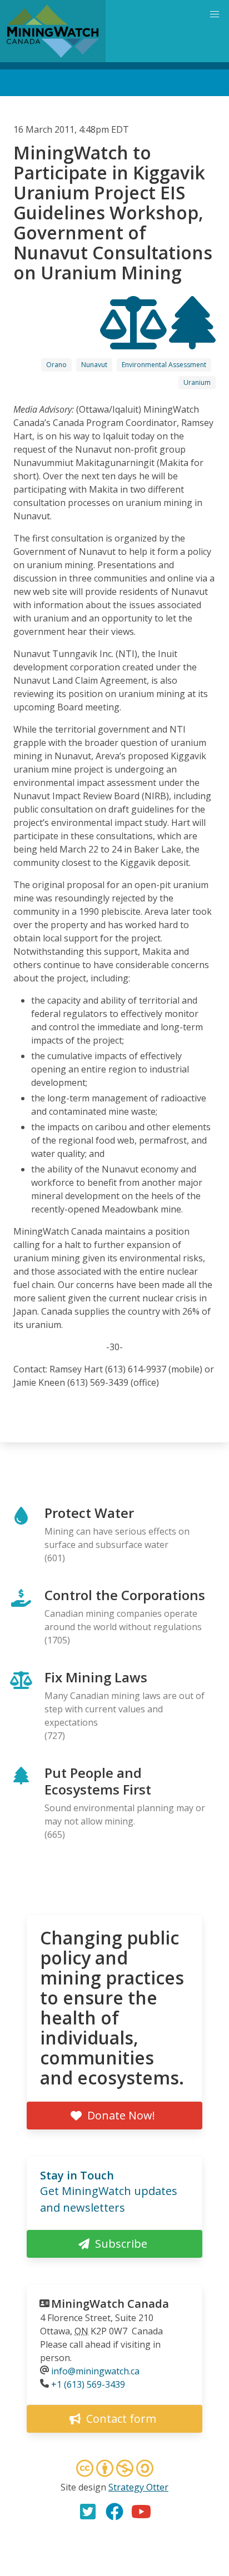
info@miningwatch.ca (95, 2371)
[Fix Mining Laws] (135, 339)
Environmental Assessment (164, 365)
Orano (56, 365)
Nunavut (94, 365)
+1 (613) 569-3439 (88, 2384)
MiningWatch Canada (110, 2304)
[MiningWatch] (53, 31)
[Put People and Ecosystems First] (192, 339)
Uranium (197, 382)
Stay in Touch (77, 2175)
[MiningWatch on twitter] (88, 2512)
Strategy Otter (138, 2487)
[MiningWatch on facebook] (114, 2512)
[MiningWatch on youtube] (141, 2512)
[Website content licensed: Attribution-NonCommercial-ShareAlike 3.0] (114, 2470)
